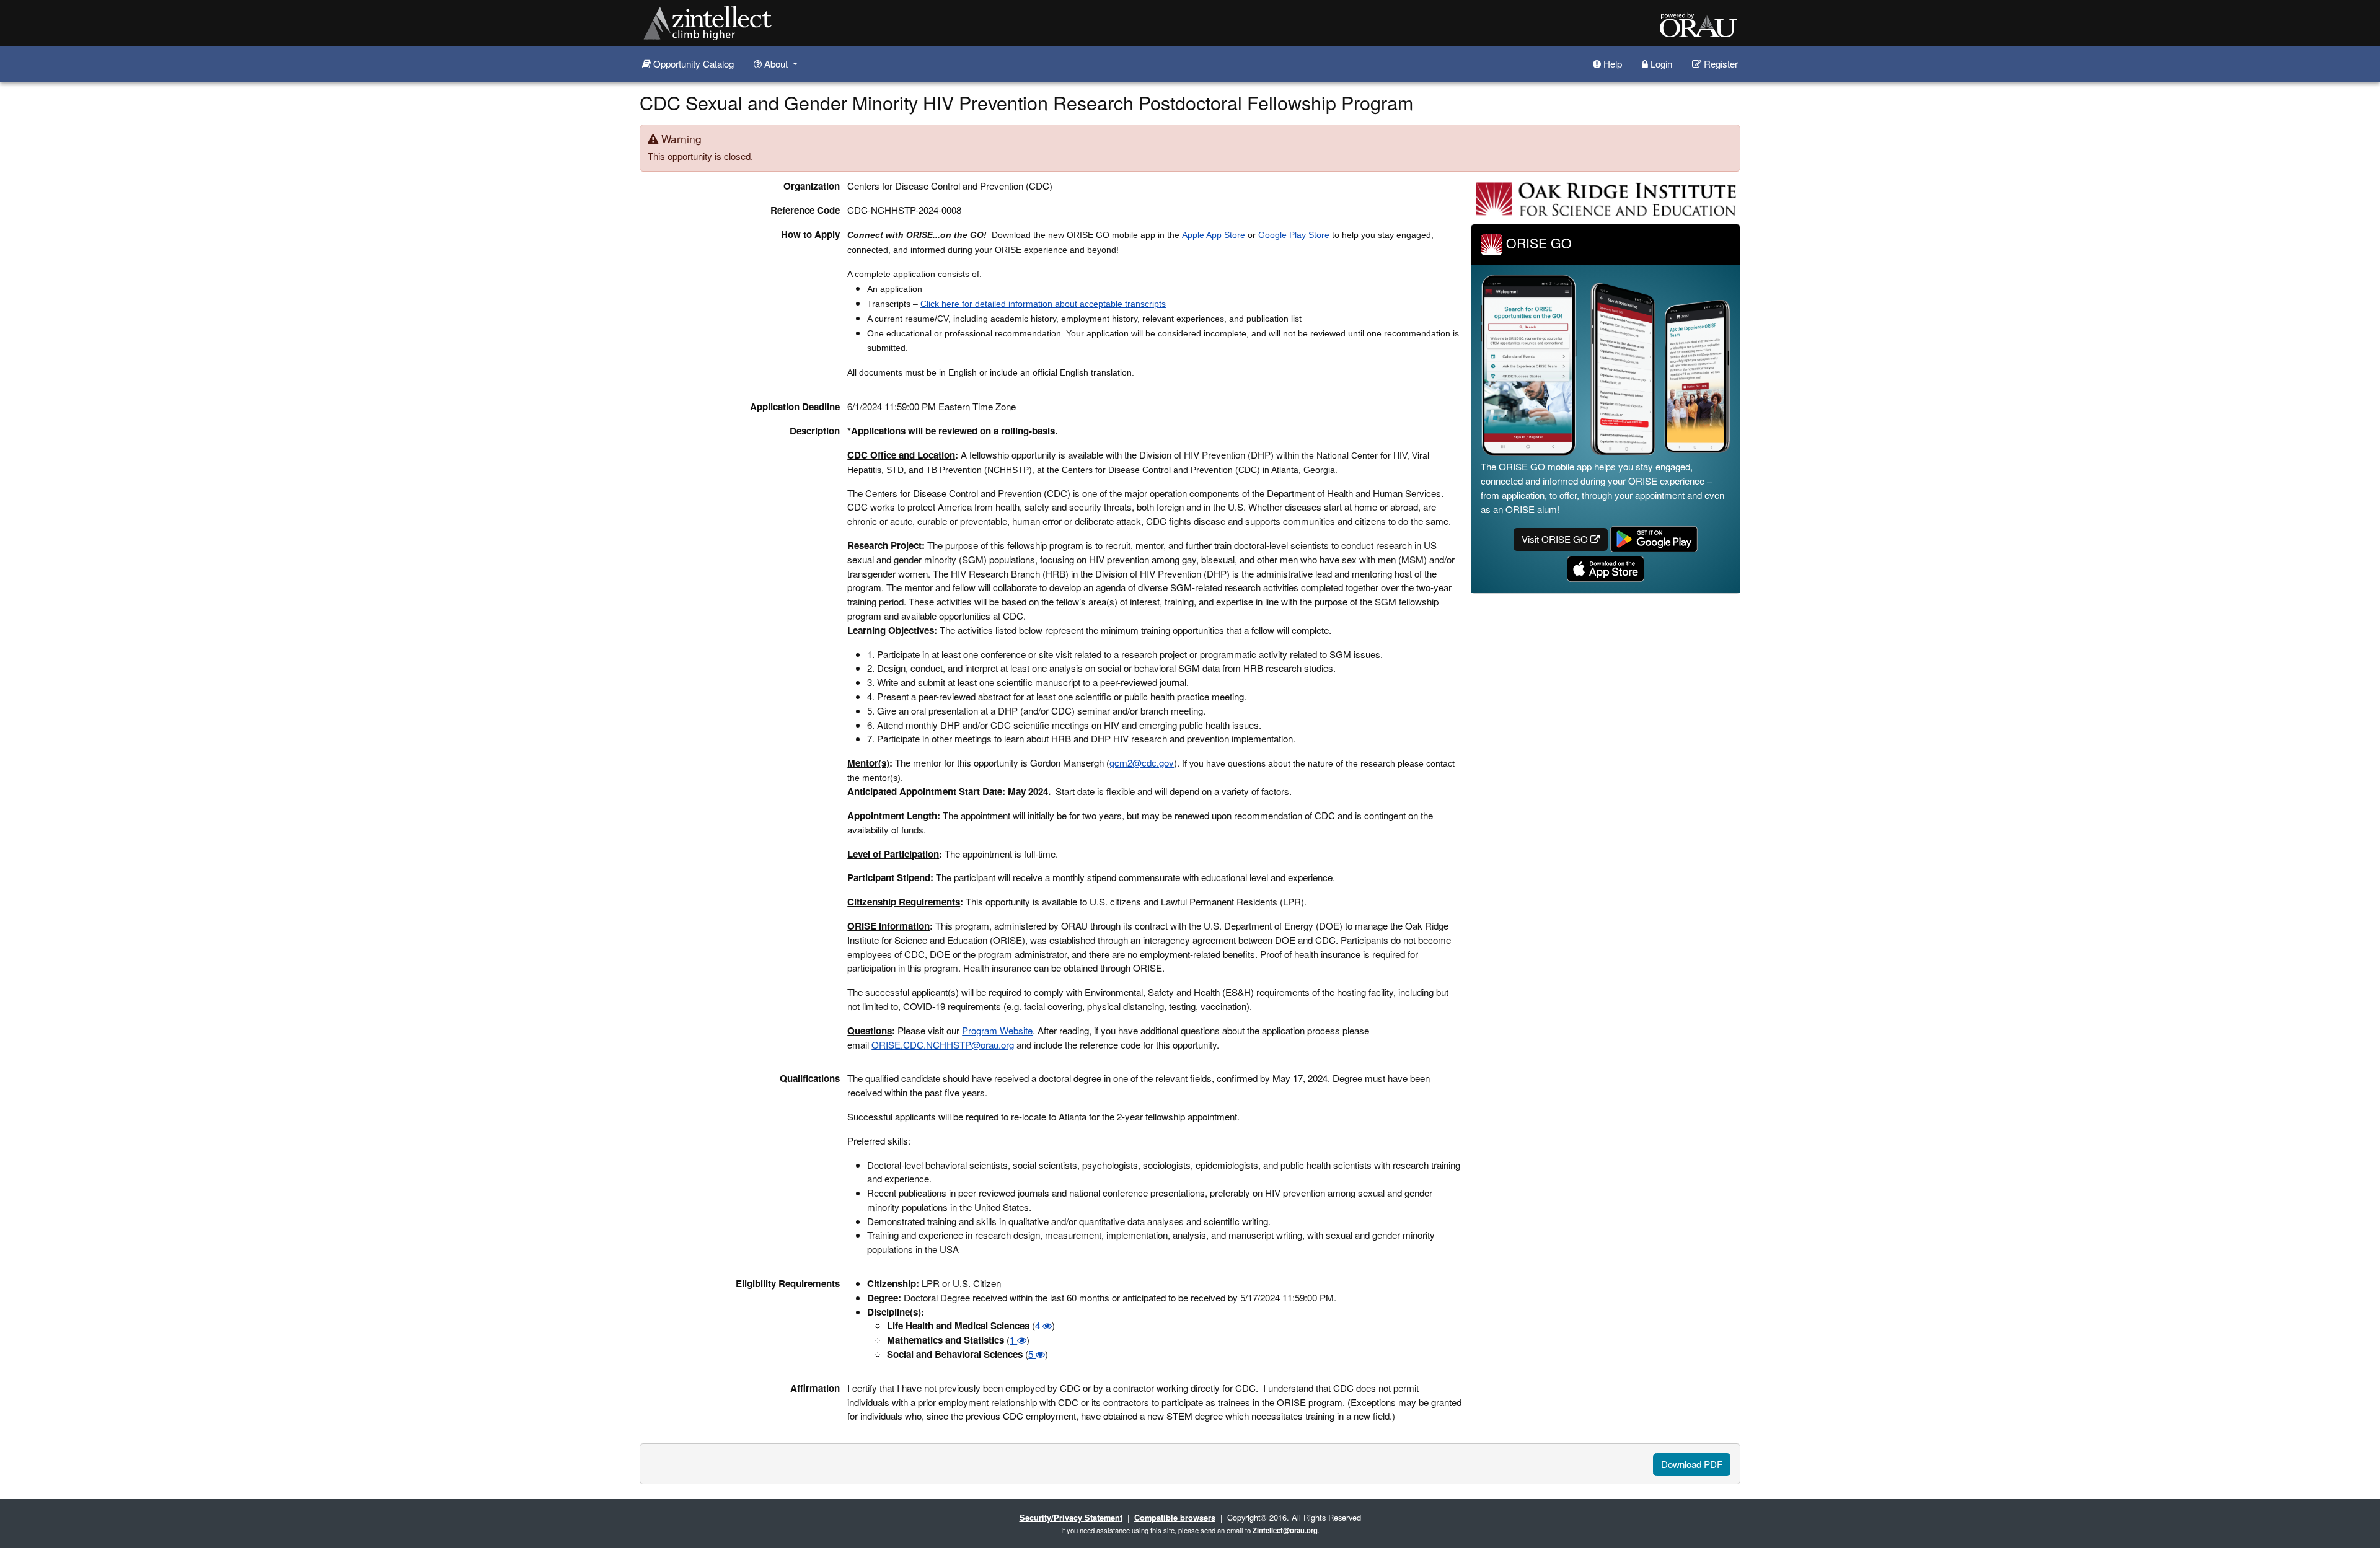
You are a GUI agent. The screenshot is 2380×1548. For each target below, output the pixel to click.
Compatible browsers (1175, 1517)
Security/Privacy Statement (1071, 1517)
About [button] (776, 64)
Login (1660, 64)
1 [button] (1013, 1339)
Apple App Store (1214, 235)
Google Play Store (1294, 235)
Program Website (997, 1030)
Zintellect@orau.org (1285, 1530)
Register (1720, 64)
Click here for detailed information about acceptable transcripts (1043, 304)
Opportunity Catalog (692, 64)
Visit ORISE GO (1556, 539)
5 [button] (1032, 1354)
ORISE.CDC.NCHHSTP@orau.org (943, 1044)
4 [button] (1039, 1325)
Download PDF (1692, 1464)
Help (1611, 64)
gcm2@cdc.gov (1142, 763)
